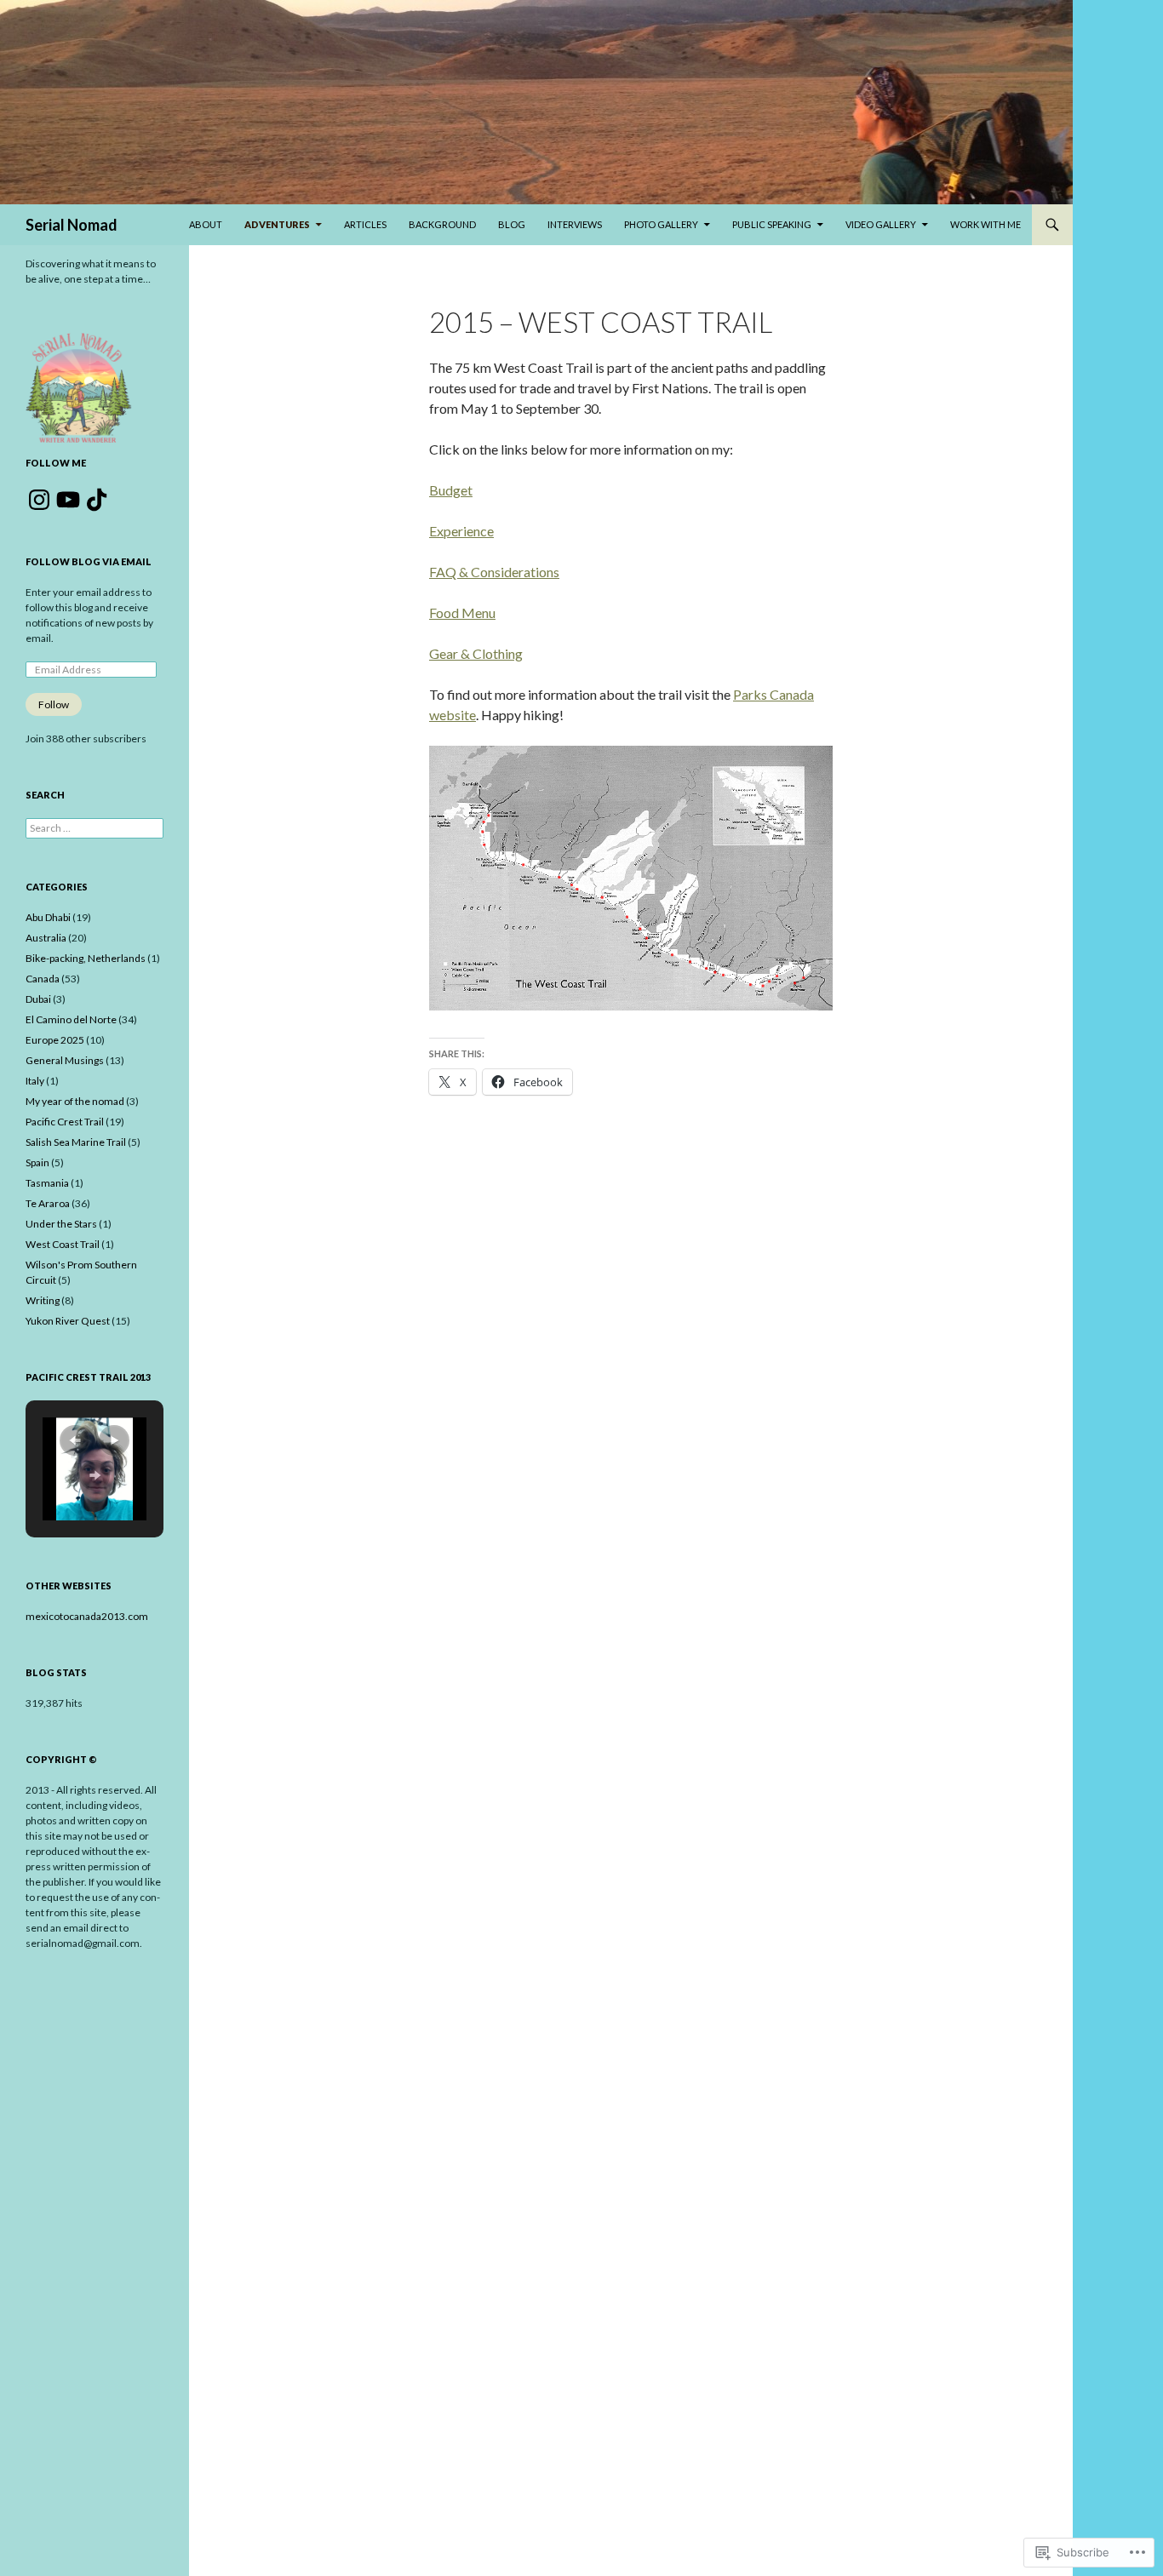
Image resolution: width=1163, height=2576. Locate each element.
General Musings (65, 1060)
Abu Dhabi (48, 917)
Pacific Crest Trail (65, 1122)
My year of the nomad (75, 1101)
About (206, 224)
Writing (43, 1300)
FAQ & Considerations (494, 572)
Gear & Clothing (476, 653)
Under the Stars (61, 1224)
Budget (451, 490)
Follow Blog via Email (89, 561)
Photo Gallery (661, 224)
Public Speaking (772, 224)
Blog (512, 224)
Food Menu (462, 613)
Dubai (38, 999)
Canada (43, 979)
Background (442, 224)
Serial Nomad (72, 225)
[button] (75, 1440)
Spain (37, 1162)
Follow (54, 704)
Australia (46, 938)
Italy (35, 1081)
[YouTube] (68, 500)
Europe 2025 (55, 1040)
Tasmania (47, 1183)
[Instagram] (39, 500)
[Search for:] (95, 828)
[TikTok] (97, 500)
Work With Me (985, 224)
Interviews (575, 224)
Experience (461, 531)
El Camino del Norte (71, 1019)
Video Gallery (881, 224)
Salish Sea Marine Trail (76, 1142)
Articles (365, 224)
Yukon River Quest (68, 1321)
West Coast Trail (63, 1244)
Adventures (277, 224)
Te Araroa (48, 1203)
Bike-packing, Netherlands (86, 958)
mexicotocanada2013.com (87, 1616)
